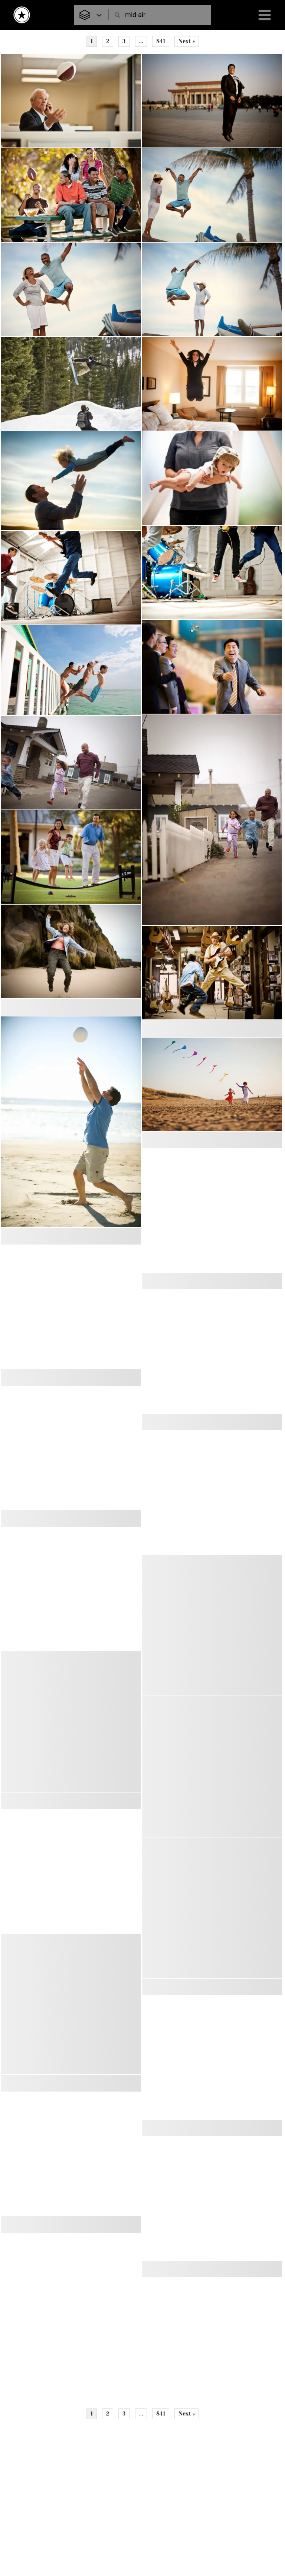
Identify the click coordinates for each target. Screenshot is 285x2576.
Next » (187, 41)
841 (161, 41)
